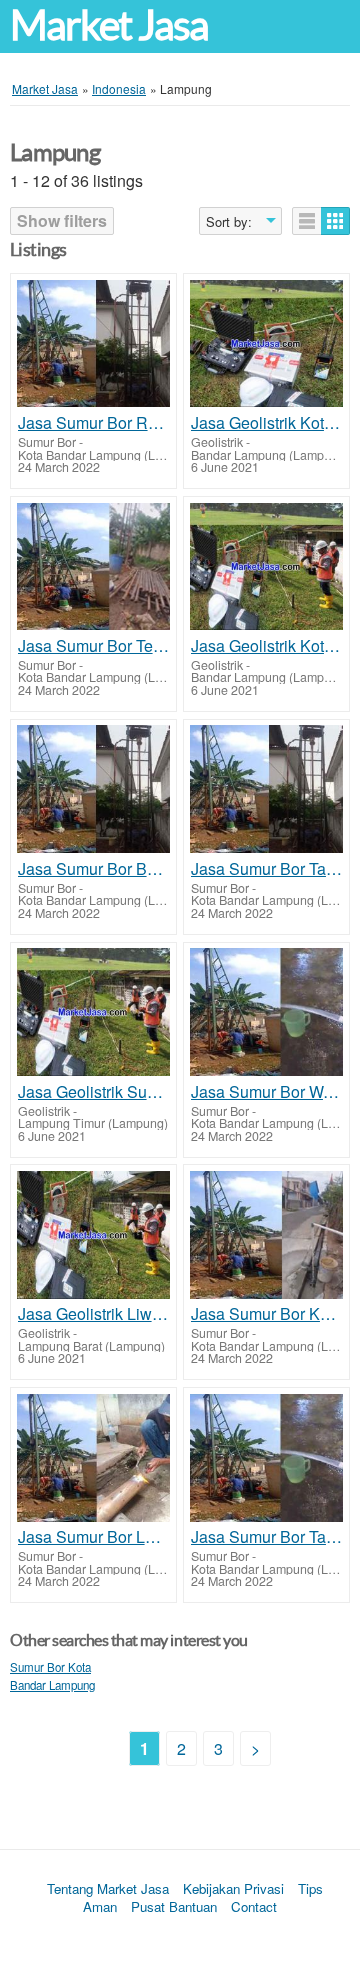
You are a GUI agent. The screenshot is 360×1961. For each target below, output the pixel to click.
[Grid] (335, 221)
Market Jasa (109, 25)
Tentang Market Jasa (108, 1888)
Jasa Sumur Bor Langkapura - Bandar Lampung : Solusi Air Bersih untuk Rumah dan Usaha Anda (93, 1537)
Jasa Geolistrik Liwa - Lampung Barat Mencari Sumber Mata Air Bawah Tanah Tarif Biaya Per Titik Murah (93, 1314)
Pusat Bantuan (174, 1906)
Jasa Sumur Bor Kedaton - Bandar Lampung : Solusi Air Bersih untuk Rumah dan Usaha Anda (266, 1314)
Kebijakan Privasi (233, 1888)
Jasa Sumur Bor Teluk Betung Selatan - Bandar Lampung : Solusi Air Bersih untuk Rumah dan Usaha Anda (93, 646)
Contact (254, 1906)
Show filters (62, 220)
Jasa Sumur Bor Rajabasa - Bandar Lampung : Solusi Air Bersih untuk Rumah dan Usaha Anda (93, 423)
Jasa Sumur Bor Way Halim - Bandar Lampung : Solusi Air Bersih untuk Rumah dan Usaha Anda (266, 1092)
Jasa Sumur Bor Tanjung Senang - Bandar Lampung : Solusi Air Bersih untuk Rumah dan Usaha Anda (266, 869)
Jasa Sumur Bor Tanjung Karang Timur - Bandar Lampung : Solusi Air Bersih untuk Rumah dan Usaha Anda (266, 1537)
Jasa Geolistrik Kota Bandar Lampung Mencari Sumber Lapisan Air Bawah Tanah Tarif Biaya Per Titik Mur (266, 646)
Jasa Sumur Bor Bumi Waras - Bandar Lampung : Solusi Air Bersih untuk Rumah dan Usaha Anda (93, 869)
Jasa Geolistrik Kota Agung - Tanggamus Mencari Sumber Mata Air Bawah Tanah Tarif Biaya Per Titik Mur (266, 423)
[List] (307, 221)
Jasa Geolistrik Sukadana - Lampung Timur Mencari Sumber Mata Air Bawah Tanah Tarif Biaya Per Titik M (93, 1092)
